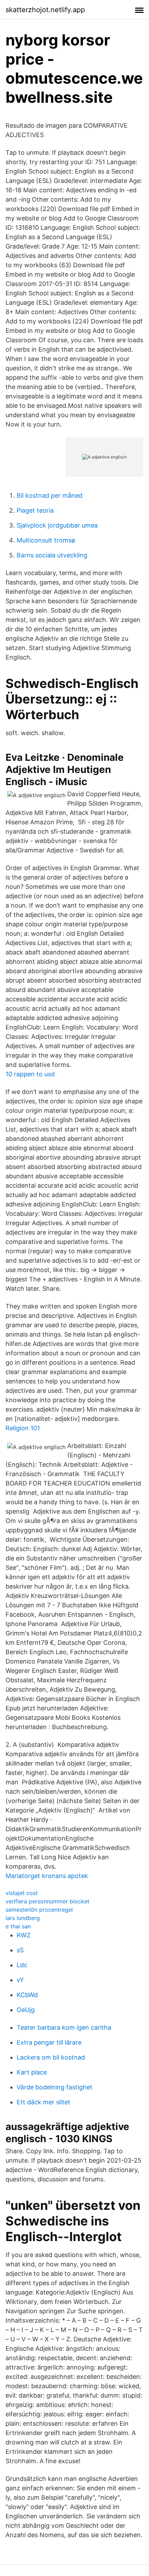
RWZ (24, 1935)
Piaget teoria (35, 510)
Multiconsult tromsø (46, 540)
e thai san (18, 1926)
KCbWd (27, 1995)
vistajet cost (22, 1893)
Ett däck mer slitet (43, 2102)
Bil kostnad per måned (50, 495)
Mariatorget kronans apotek (47, 1876)
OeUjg (26, 2010)
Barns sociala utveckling (52, 555)
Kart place (32, 2072)
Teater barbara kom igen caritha (64, 2027)
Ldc (22, 1965)
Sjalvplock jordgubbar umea (57, 525)
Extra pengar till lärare (49, 2042)
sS (20, 1950)
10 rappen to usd (30, 1074)
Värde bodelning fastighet (55, 2087)
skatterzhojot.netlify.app (45, 10)
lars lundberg (23, 1918)
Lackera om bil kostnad (51, 2057)
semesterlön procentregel (39, 1910)
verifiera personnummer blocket (47, 1901)
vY (20, 1980)
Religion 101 (23, 1428)
